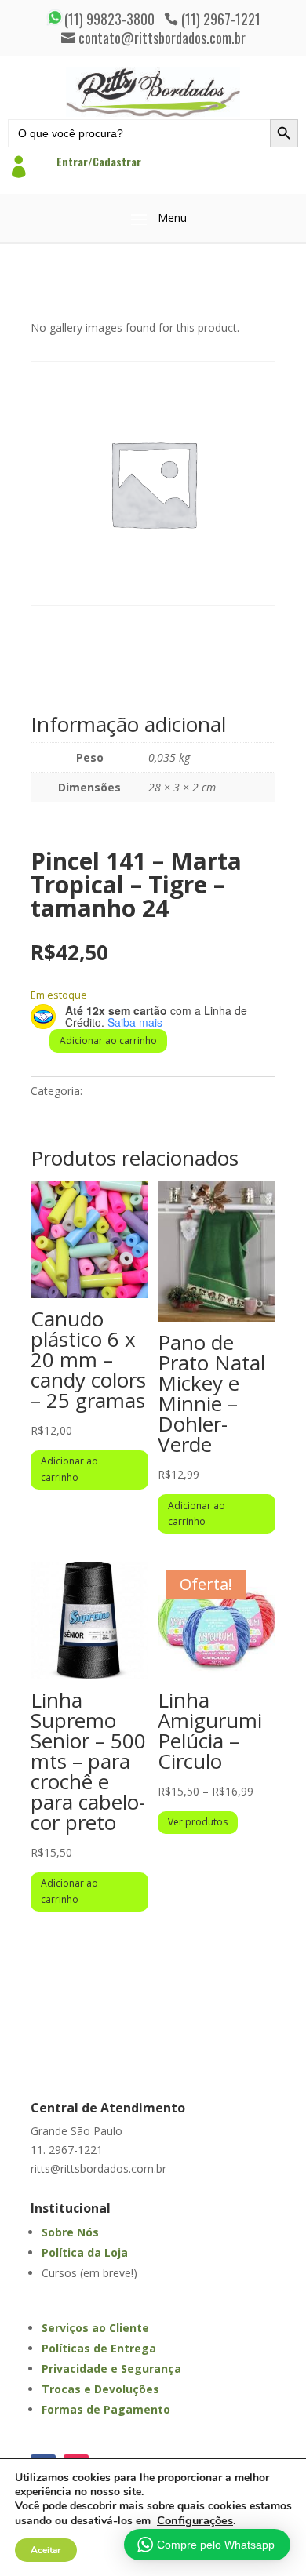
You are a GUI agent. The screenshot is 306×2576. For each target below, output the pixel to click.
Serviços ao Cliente (95, 2328)
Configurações (195, 2520)
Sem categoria (122, 1091)
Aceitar (46, 2550)
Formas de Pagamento (106, 2409)
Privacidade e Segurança (111, 2369)
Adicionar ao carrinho (108, 1041)
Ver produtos (198, 1822)
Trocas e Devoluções (100, 2389)
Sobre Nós (70, 2232)
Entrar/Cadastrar (99, 161)
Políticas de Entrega (99, 2348)
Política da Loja (85, 2252)
